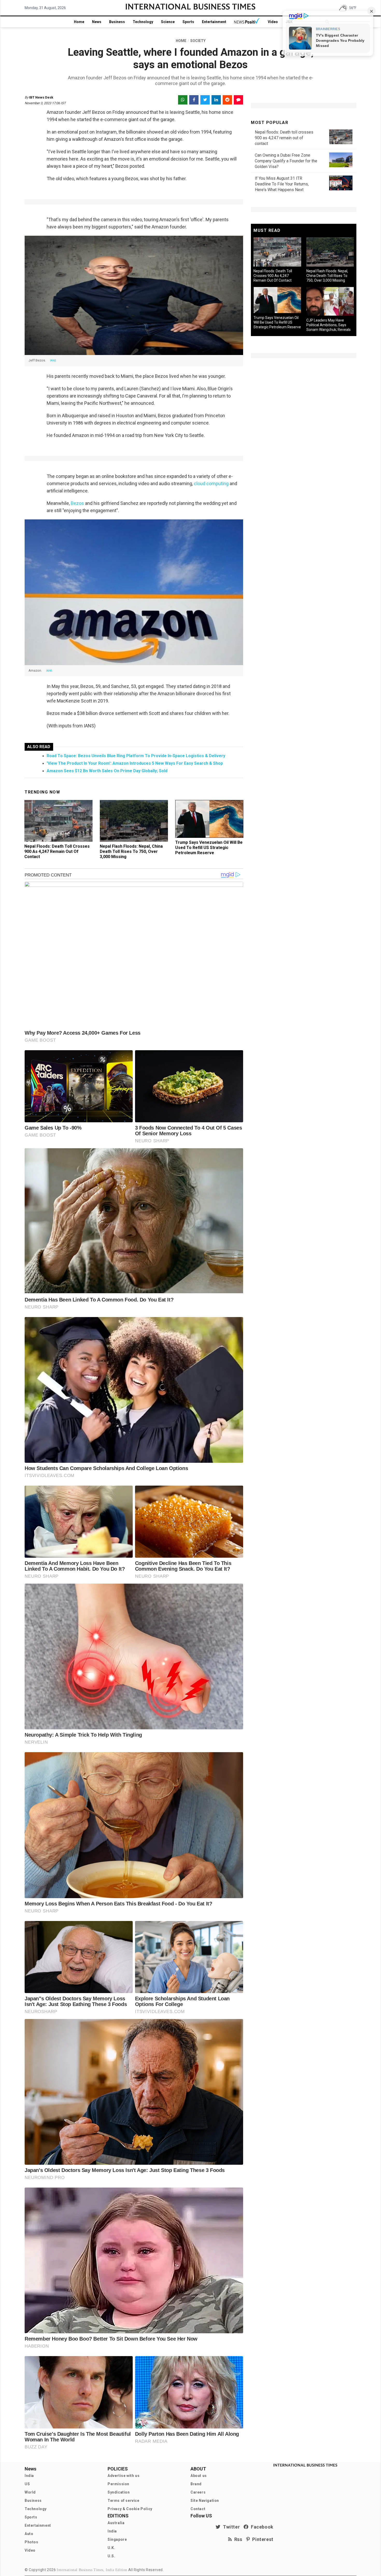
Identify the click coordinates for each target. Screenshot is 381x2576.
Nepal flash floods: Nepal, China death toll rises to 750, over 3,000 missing (131, 851)
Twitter (230, 2527)
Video (273, 22)
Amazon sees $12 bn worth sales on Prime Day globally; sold (107, 771)
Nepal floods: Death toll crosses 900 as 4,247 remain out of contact (57, 851)
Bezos (77, 503)
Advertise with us (124, 2476)
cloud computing (212, 483)
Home (79, 22)
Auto (29, 2534)
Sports (188, 22)
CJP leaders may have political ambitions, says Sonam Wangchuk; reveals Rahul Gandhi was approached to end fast (329, 330)
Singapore (117, 2539)
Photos (31, 2542)
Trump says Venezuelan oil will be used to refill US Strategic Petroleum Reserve (209, 848)
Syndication (119, 2492)
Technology (143, 22)
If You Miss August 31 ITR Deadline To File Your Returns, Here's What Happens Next (282, 184)
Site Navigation (205, 2501)
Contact (198, 2509)
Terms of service (124, 2501)
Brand (196, 2484)
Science (168, 22)
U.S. (111, 2556)
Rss (237, 2539)
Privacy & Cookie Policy (130, 2509)
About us (199, 2476)
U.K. (111, 2548)
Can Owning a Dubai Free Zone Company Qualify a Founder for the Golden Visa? (286, 161)
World (30, 2492)
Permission (118, 2484)
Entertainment (214, 22)
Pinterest (262, 2539)
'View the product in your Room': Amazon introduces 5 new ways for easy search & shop (135, 763)
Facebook (261, 2527)
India (29, 2476)
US (27, 2484)
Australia (116, 2523)
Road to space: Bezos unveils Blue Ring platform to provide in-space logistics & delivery (136, 756)
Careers (198, 2492)
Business (117, 22)
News (97, 22)
